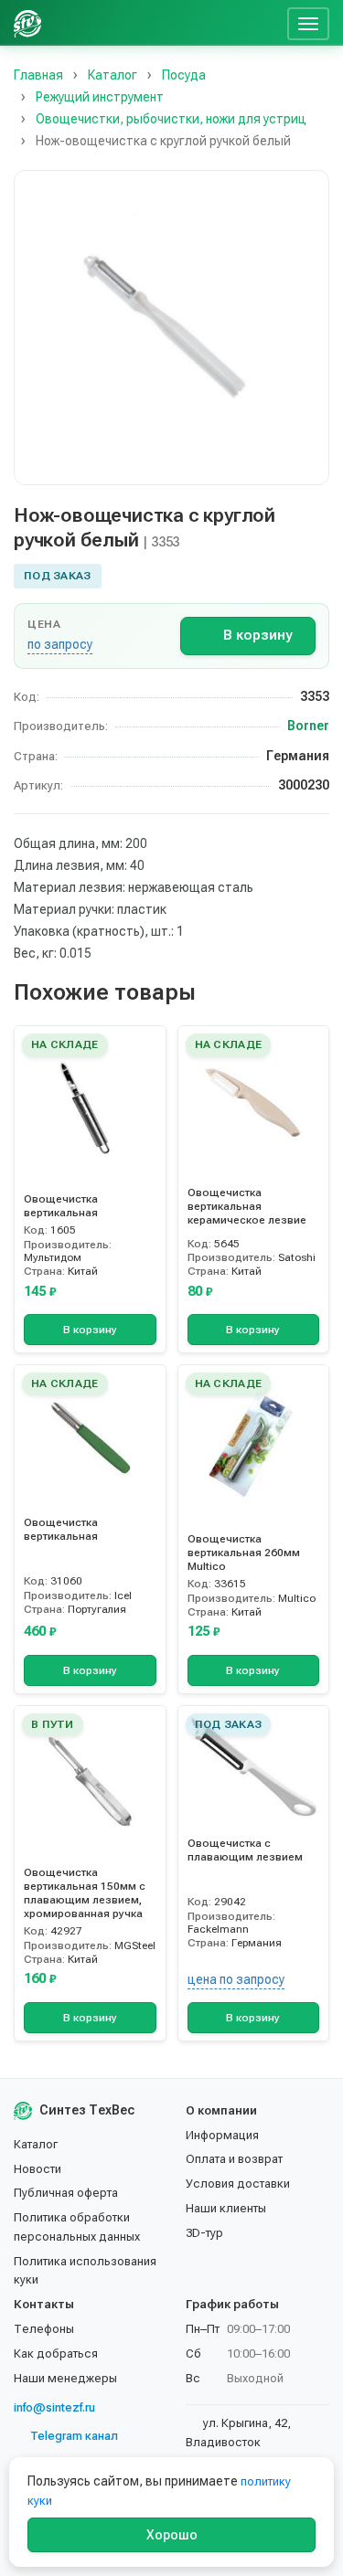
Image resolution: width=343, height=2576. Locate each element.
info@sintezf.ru (54, 2407)
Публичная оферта (66, 2193)
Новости (38, 2169)
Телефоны (44, 2329)
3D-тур (204, 2233)
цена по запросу (236, 1979)
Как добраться (56, 2353)
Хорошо (172, 2535)
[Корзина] (266, 23)
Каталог (36, 2144)
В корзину (257, 635)
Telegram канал (74, 2436)
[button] (171, 328)
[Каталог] (140, 23)
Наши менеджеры (65, 2378)
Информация (222, 2135)
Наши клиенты (226, 2208)
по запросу (60, 644)
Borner (308, 726)
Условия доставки (238, 2184)
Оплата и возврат (234, 2159)
